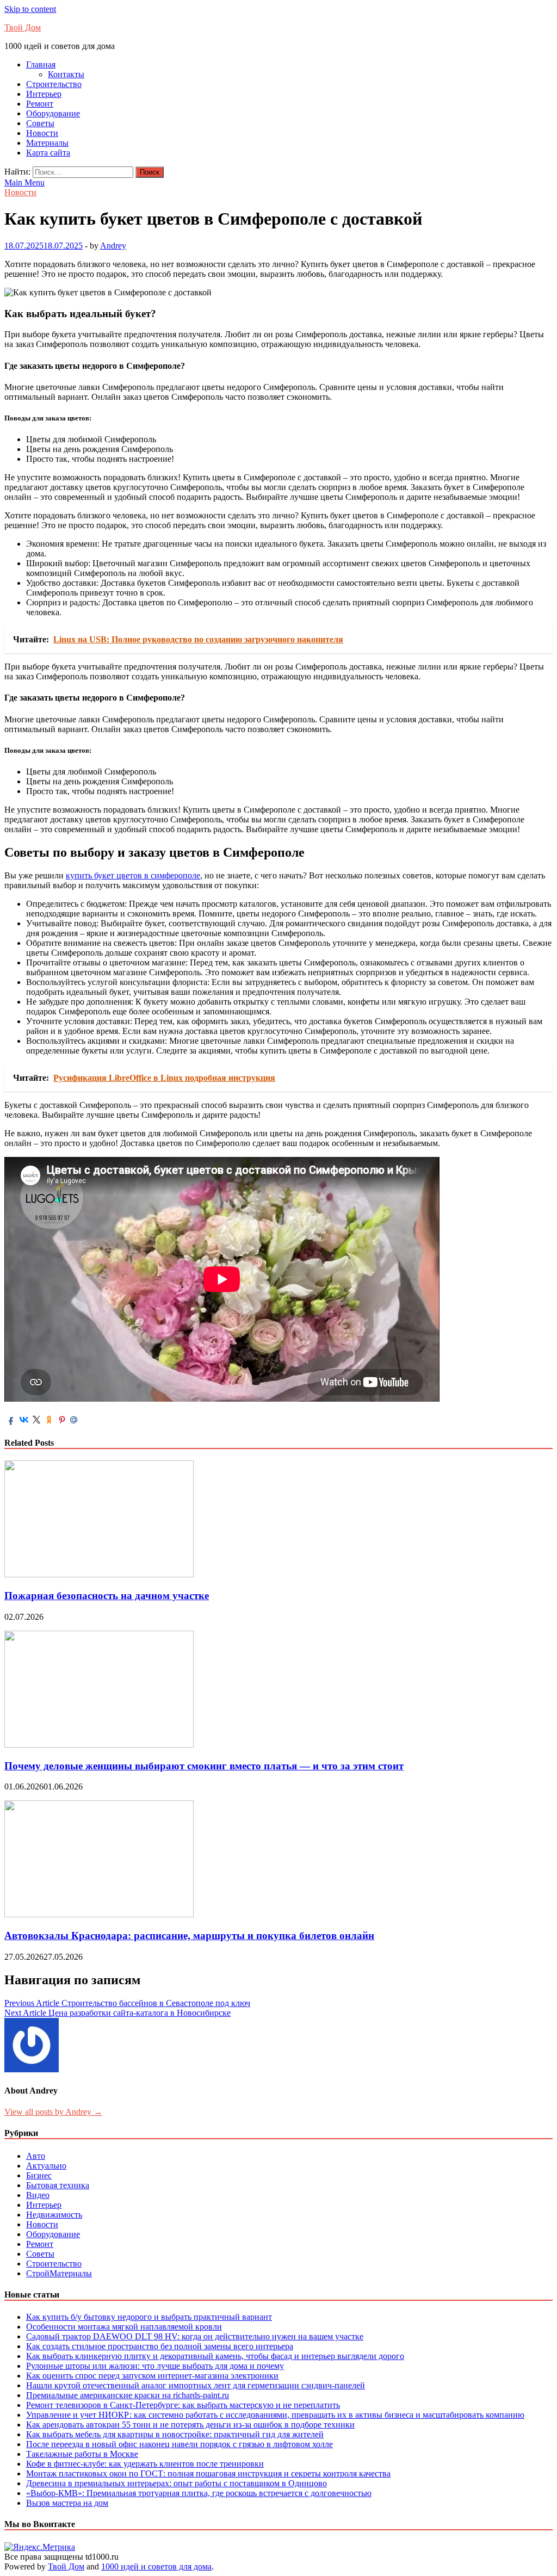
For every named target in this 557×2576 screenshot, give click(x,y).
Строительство (54, 84)
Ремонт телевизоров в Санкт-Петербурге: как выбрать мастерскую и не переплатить (183, 2405)
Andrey (113, 246)
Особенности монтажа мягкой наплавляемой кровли (124, 2327)
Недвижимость (54, 2215)
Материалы (47, 143)
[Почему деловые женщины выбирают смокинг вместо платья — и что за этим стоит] (99, 1745)
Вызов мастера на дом (67, 2503)
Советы (40, 123)
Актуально (46, 2166)
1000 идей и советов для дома (156, 2566)
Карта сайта (48, 153)
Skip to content (30, 9)
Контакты (66, 74)
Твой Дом (23, 27)
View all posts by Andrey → (53, 2112)
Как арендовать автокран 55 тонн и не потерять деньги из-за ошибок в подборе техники (190, 2425)
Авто (36, 2156)
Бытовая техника (58, 2185)
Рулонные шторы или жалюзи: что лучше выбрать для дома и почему (155, 2366)
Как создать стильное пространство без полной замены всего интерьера (160, 2346)
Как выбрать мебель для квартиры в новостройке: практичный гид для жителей (175, 2434)
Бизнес (39, 2175)
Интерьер (44, 94)
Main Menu (24, 182)
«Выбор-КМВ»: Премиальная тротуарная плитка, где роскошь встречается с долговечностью (199, 2493)
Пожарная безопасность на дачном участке (107, 1596)
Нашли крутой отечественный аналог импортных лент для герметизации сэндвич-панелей (196, 2385)
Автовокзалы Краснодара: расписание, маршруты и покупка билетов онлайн (189, 1936)
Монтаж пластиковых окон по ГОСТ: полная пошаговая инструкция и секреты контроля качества (208, 2473)
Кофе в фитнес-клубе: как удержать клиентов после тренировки (145, 2464)
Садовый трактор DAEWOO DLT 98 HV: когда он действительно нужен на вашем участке (195, 2336)
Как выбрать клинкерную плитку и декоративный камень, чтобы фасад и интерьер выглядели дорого (215, 2356)
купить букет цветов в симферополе (133, 875)
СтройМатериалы (59, 2273)
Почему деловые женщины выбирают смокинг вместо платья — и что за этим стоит (204, 1766)
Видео (38, 2195)
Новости (42, 133)
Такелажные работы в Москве (82, 2454)
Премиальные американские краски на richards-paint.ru (128, 2395)
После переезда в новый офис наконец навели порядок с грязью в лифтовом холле (180, 2444)
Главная (41, 64)
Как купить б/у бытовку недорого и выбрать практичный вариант (149, 2317)
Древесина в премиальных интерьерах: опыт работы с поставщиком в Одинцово (177, 2483)
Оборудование (53, 113)
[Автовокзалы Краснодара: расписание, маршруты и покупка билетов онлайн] (99, 1914)
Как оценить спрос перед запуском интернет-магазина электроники (152, 2376)
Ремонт (40, 104)
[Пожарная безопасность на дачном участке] (99, 1574)
